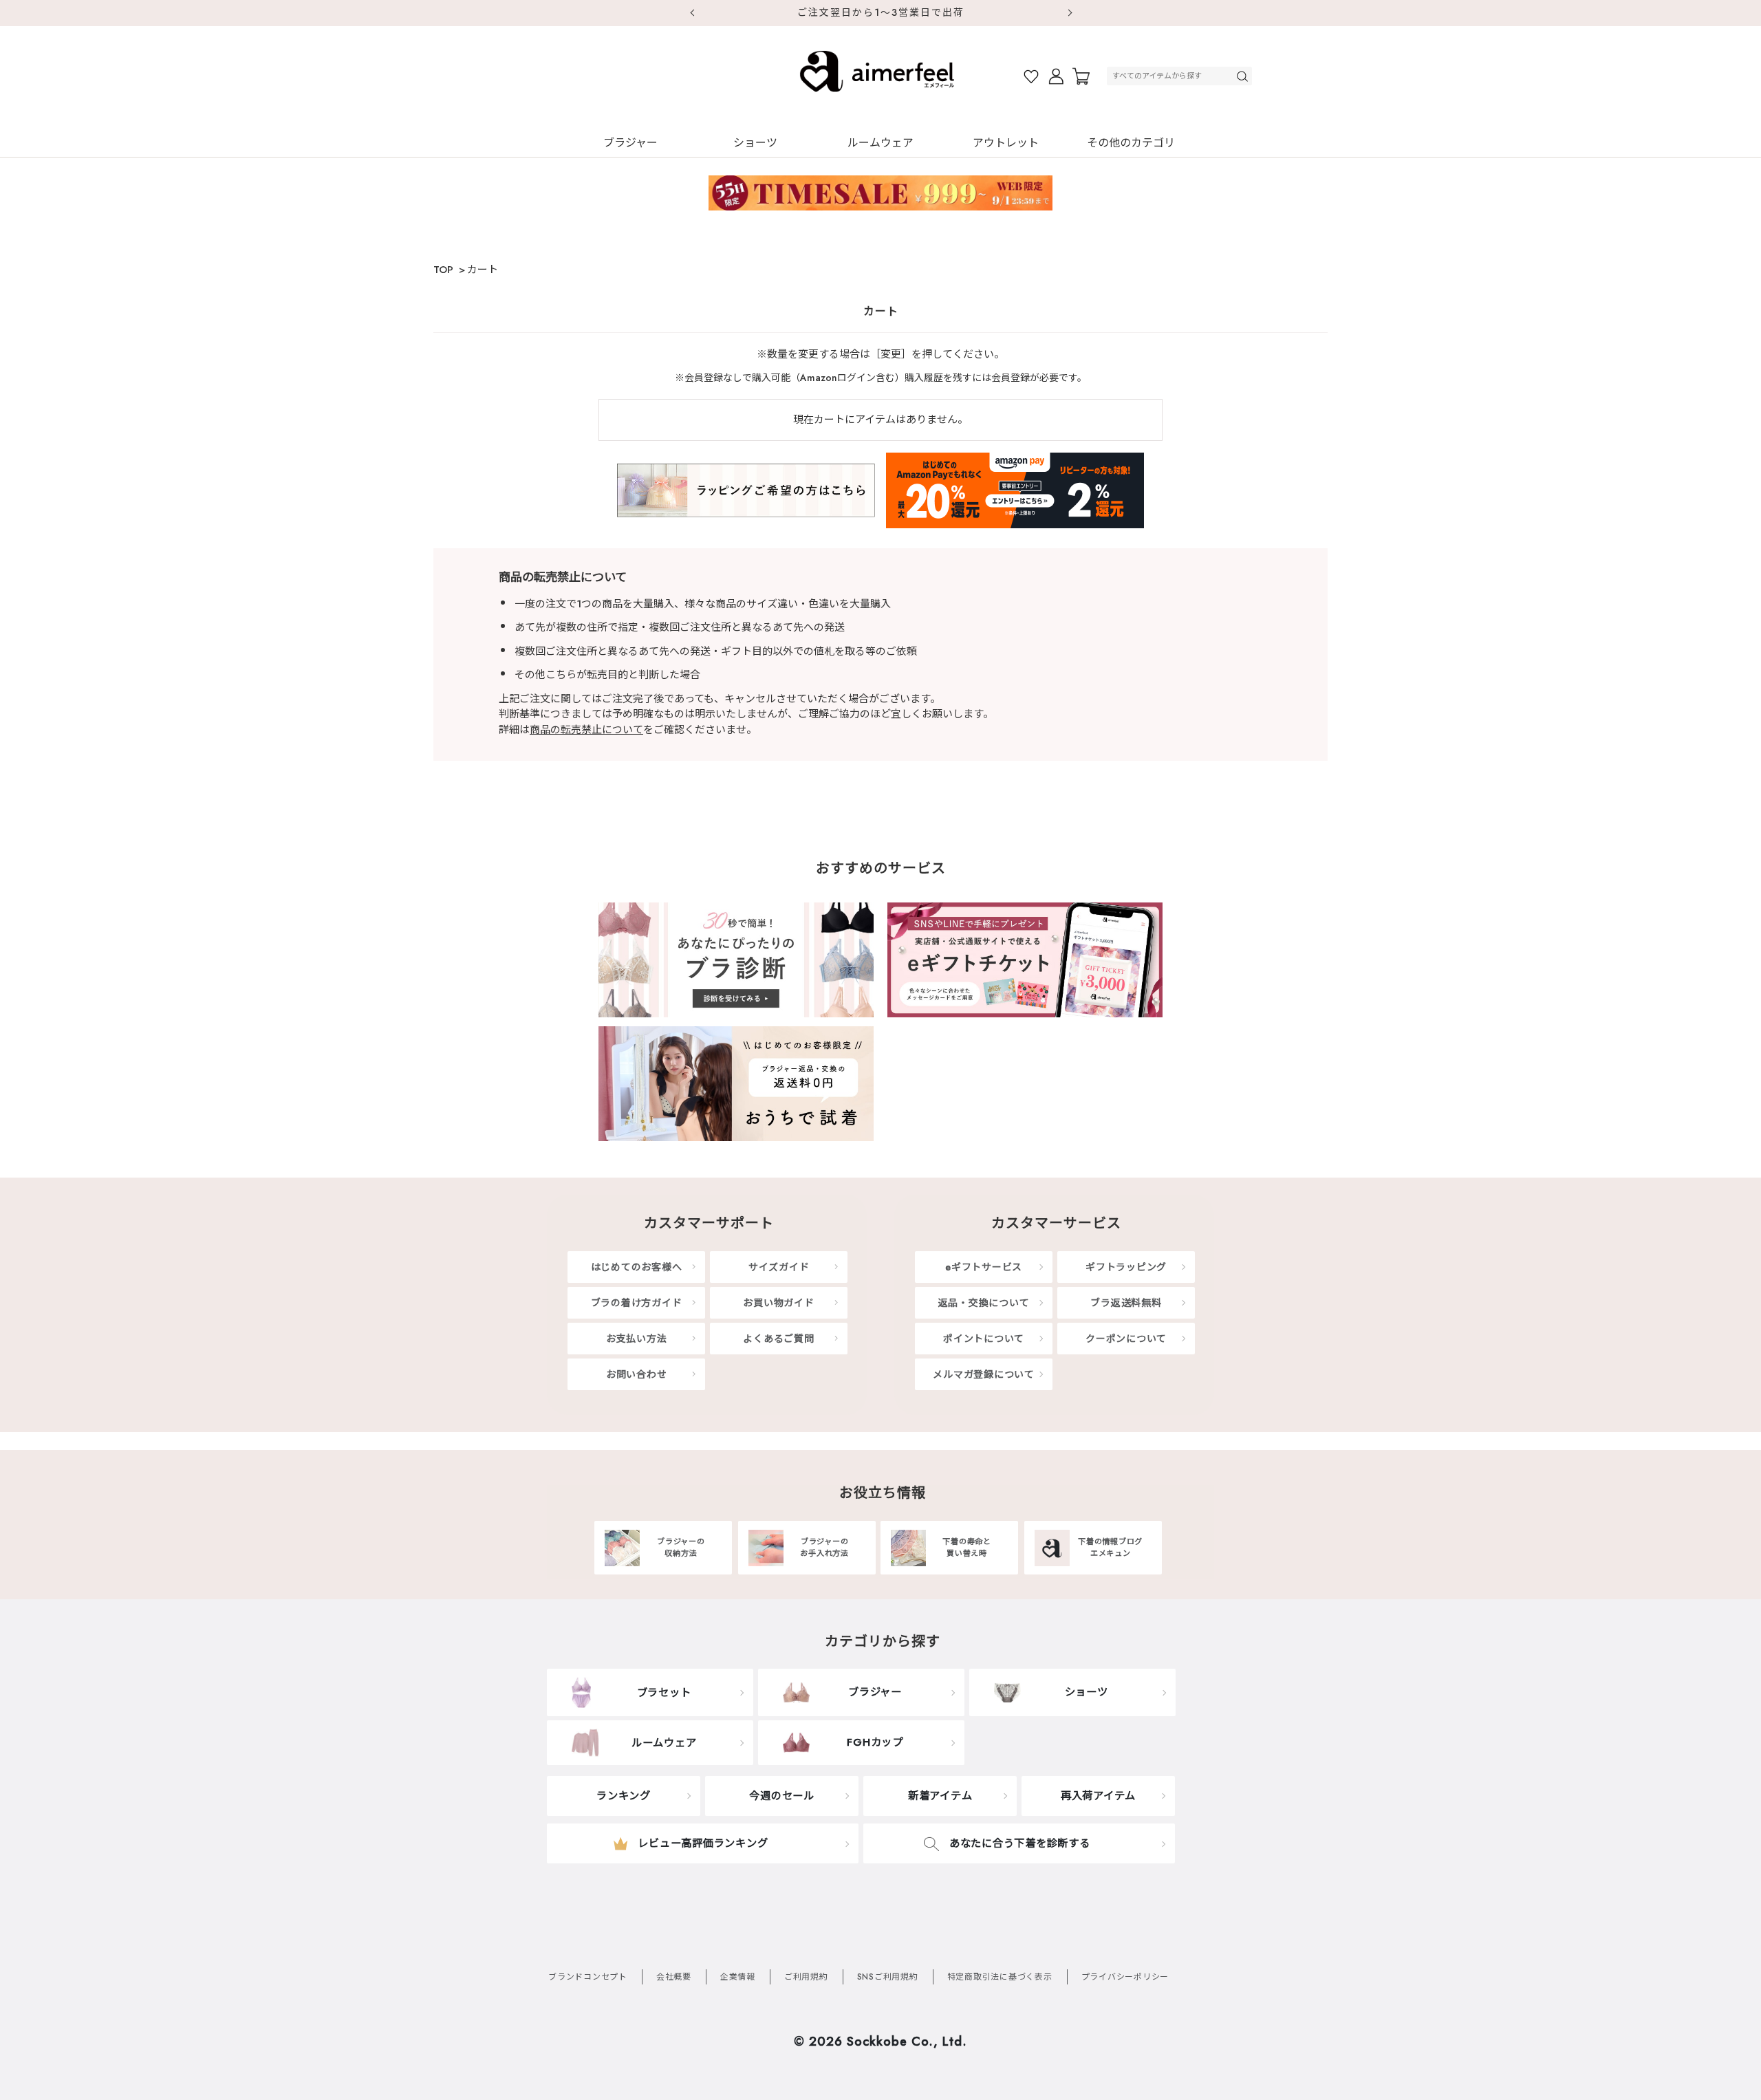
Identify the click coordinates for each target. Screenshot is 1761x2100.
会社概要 (674, 1977)
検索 (1244, 76)
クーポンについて (1126, 1339)
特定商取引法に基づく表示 (1000, 1977)
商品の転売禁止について (586, 730)
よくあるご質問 (778, 1339)
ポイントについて (984, 1339)
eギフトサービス (984, 1267)
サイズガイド (779, 1267)
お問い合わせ (637, 1374)
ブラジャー (630, 143)
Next (1070, 13)
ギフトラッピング (1126, 1267)
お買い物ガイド (778, 1303)
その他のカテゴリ (1131, 143)
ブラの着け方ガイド (637, 1303)
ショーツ (755, 143)
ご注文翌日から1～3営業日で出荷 (881, 12)
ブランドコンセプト (588, 1977)
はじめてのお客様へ (637, 1267)
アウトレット (1006, 143)
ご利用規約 (806, 1977)
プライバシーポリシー (1125, 1977)
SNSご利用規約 (888, 1977)
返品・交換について (984, 1303)
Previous (691, 13)
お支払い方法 (637, 1339)
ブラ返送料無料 (1126, 1303)
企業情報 (738, 1977)
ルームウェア (880, 143)
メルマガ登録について (984, 1374)
